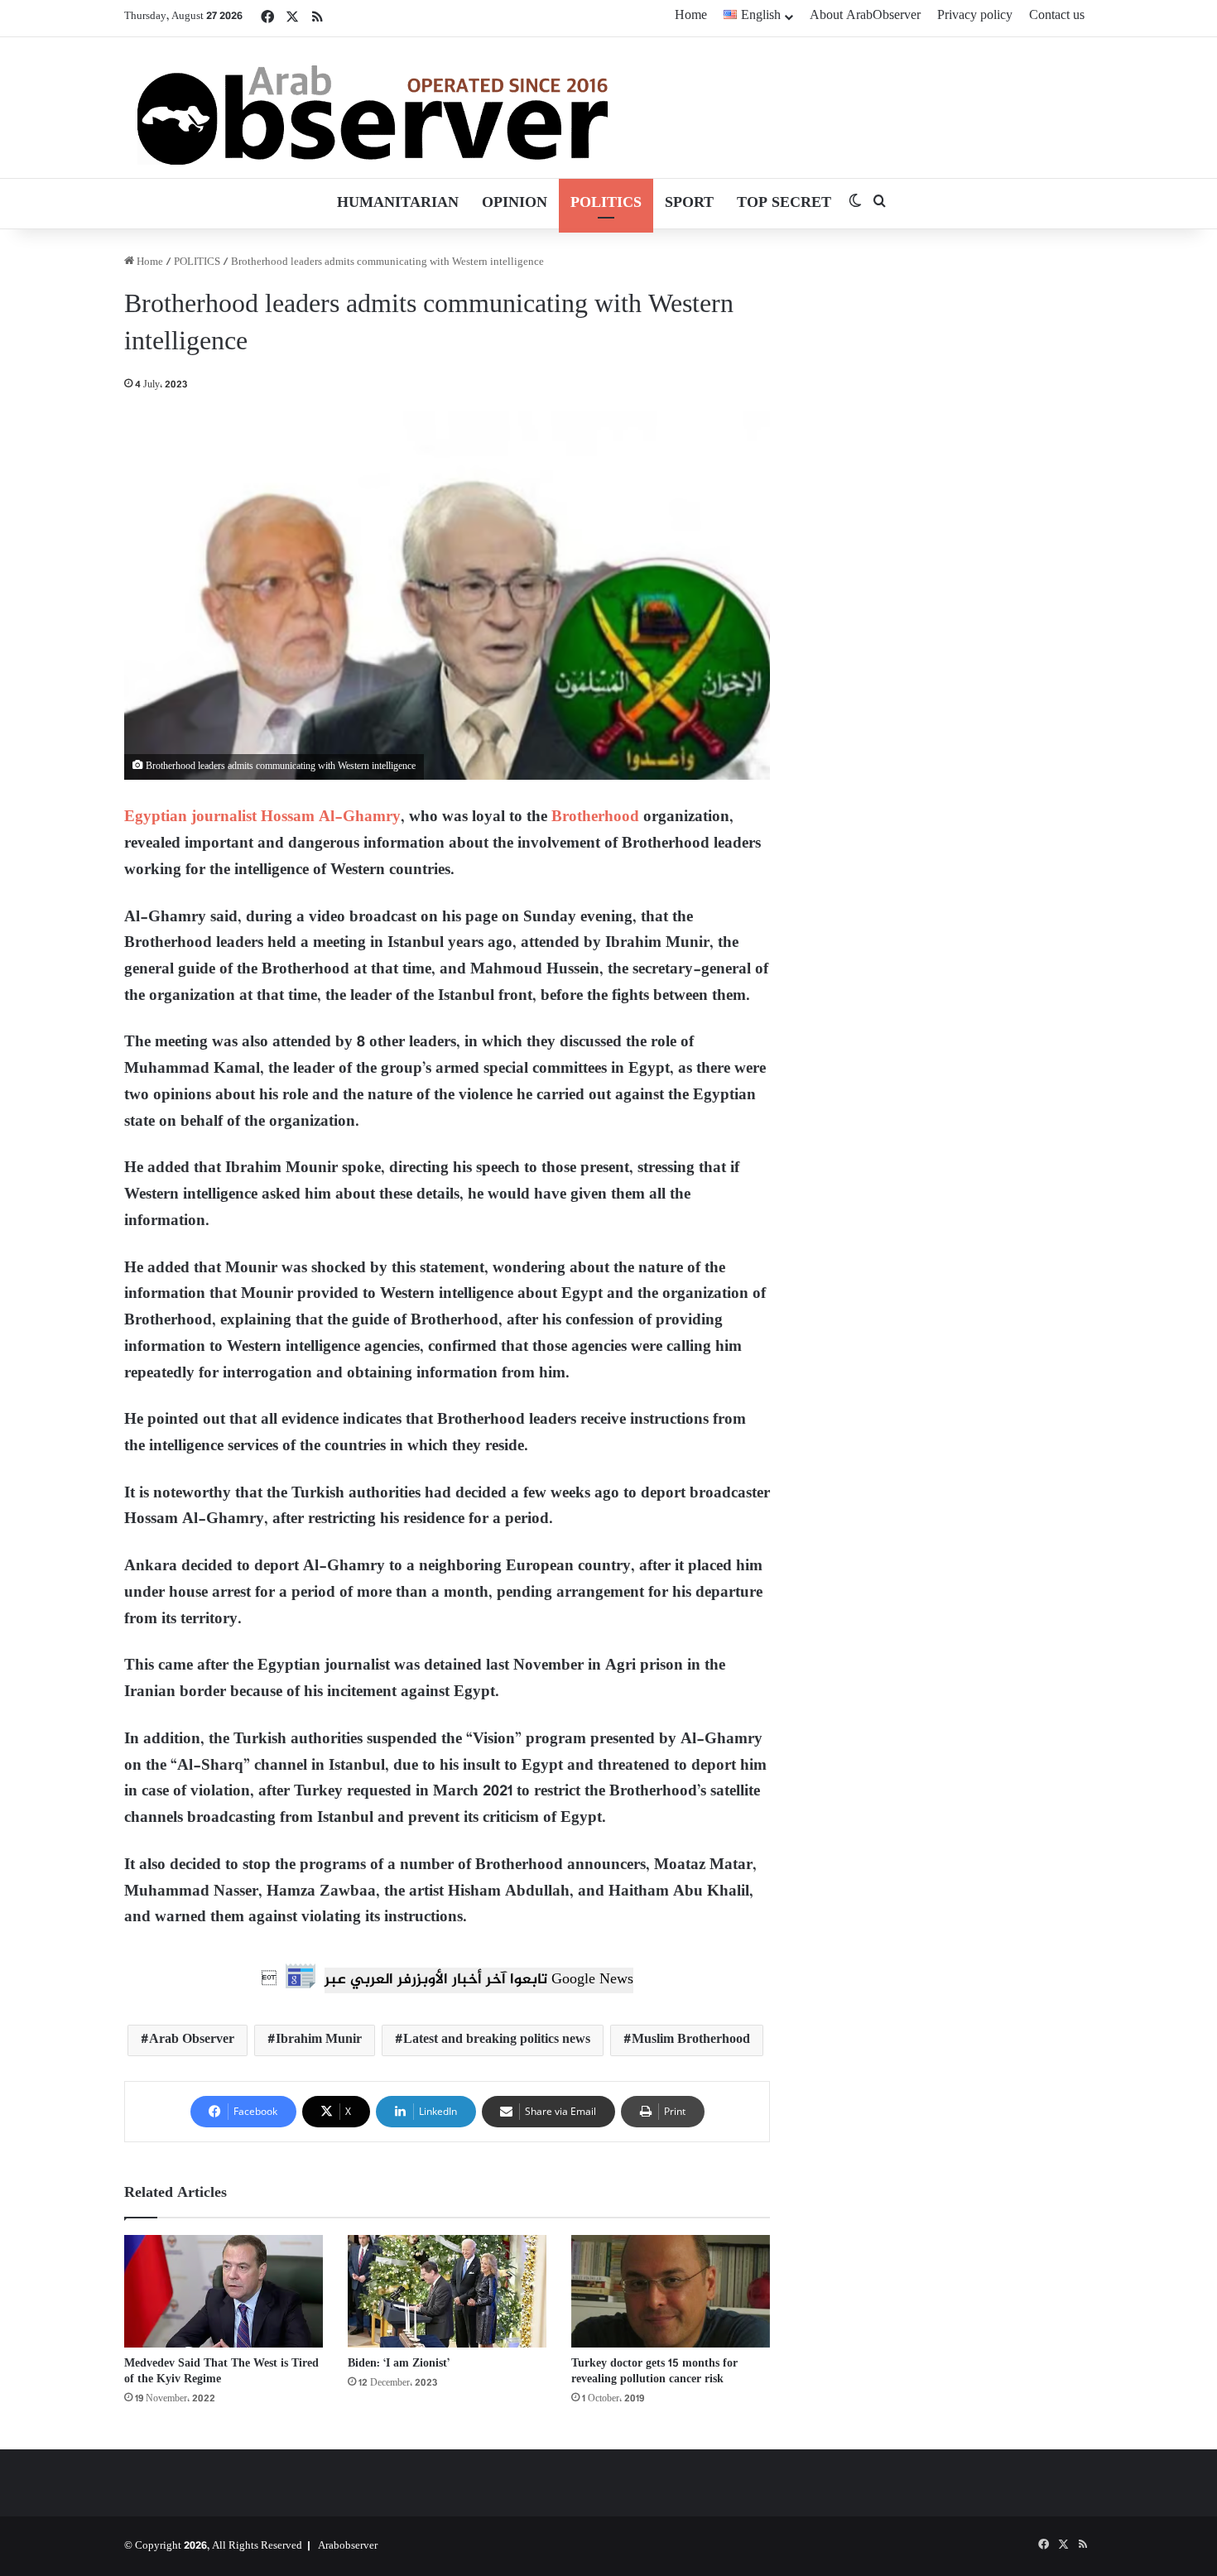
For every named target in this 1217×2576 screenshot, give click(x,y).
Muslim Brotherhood (691, 2040)
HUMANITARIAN (398, 204)
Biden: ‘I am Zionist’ (399, 2364)
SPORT (689, 204)
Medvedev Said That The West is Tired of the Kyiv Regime (221, 2372)
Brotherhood (595, 817)
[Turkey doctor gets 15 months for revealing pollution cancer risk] (671, 2291)
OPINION (515, 204)
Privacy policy (975, 16)
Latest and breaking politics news (497, 2040)
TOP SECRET (784, 204)
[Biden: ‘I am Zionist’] (447, 2291)
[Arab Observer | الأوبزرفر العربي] (373, 108)
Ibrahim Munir (319, 2040)
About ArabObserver (865, 16)
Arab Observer (192, 2040)
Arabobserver (348, 2546)
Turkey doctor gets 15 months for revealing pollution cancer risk (654, 2372)
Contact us (1057, 16)
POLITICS (606, 204)
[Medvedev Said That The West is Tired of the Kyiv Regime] (224, 2291)
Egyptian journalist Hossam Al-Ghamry (262, 817)
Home (691, 16)
